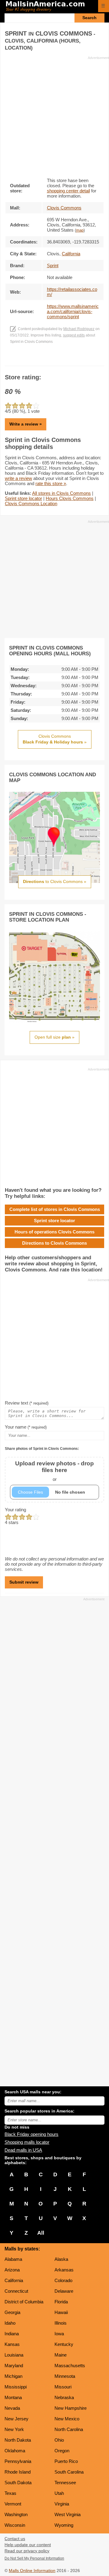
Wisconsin (15, 2525)
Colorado (63, 2280)
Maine (61, 2355)
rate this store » (51, 483)
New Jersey (17, 2419)
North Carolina (69, 2429)
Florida (61, 2302)
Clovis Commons (64, 208)
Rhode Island (18, 2472)
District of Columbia (24, 2302)
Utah (59, 2493)
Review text (27, 1403)
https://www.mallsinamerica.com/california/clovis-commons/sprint (73, 311)
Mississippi (16, 2387)
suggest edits (74, 335)
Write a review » (26, 424)
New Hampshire (71, 2408)
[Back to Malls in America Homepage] (50, 7)
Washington (16, 2514)
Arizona (12, 2270)
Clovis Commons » (55, 739)
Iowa (59, 2334)
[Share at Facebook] (46, 360)
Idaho (10, 2323)
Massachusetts (70, 2366)
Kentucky (64, 2344)
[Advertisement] (54, 115)
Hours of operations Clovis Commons (54, 1232)
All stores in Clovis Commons (61, 493)
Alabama (13, 2259)
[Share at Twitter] (55, 360)
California (14, 2280)
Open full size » (54, 1037)
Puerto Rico (66, 2461)
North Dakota (18, 2440)
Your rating (15, 1510)
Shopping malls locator (27, 2142)
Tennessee (65, 2483)
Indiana (12, 2334)
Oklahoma (15, 2451)
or (54, 1471)
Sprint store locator (23, 498)
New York (14, 2429)
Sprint (53, 266)
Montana (13, 2397)
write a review (18, 478)
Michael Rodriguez (79, 329)
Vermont (13, 2504)
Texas (10, 2493)
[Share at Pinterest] (63, 360)
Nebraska (64, 2397)
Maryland (14, 2366)
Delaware (64, 2291)
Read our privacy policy (27, 2551)
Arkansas (64, 2270)
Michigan (13, 2376)
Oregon (62, 2451)
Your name (26, 1427)
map (80, 230)
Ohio (59, 2440)
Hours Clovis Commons (70, 498)
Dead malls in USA (23, 2150)
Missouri (63, 2387)
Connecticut (16, 2291)
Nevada (12, 2408)
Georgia (12, 2312)
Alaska (61, 2259)
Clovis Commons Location (31, 503)
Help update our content (28, 2545)
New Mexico (67, 2419)
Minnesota (65, 2376)
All (41, 2233)
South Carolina (69, 2472)
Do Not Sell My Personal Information (34, 2558)
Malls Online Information (32, 2571)
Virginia (62, 2504)
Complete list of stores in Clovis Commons (55, 1209)
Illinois (61, 2323)
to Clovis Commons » (55, 881)
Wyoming (64, 2525)
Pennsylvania (18, 2461)
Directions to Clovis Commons (54, 1243)
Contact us (15, 2539)
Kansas (12, 2344)
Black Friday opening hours (31, 2134)
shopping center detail (68, 191)
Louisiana (14, 2355)
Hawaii (61, 2312)
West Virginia (68, 2514)
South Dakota (18, 2483)
